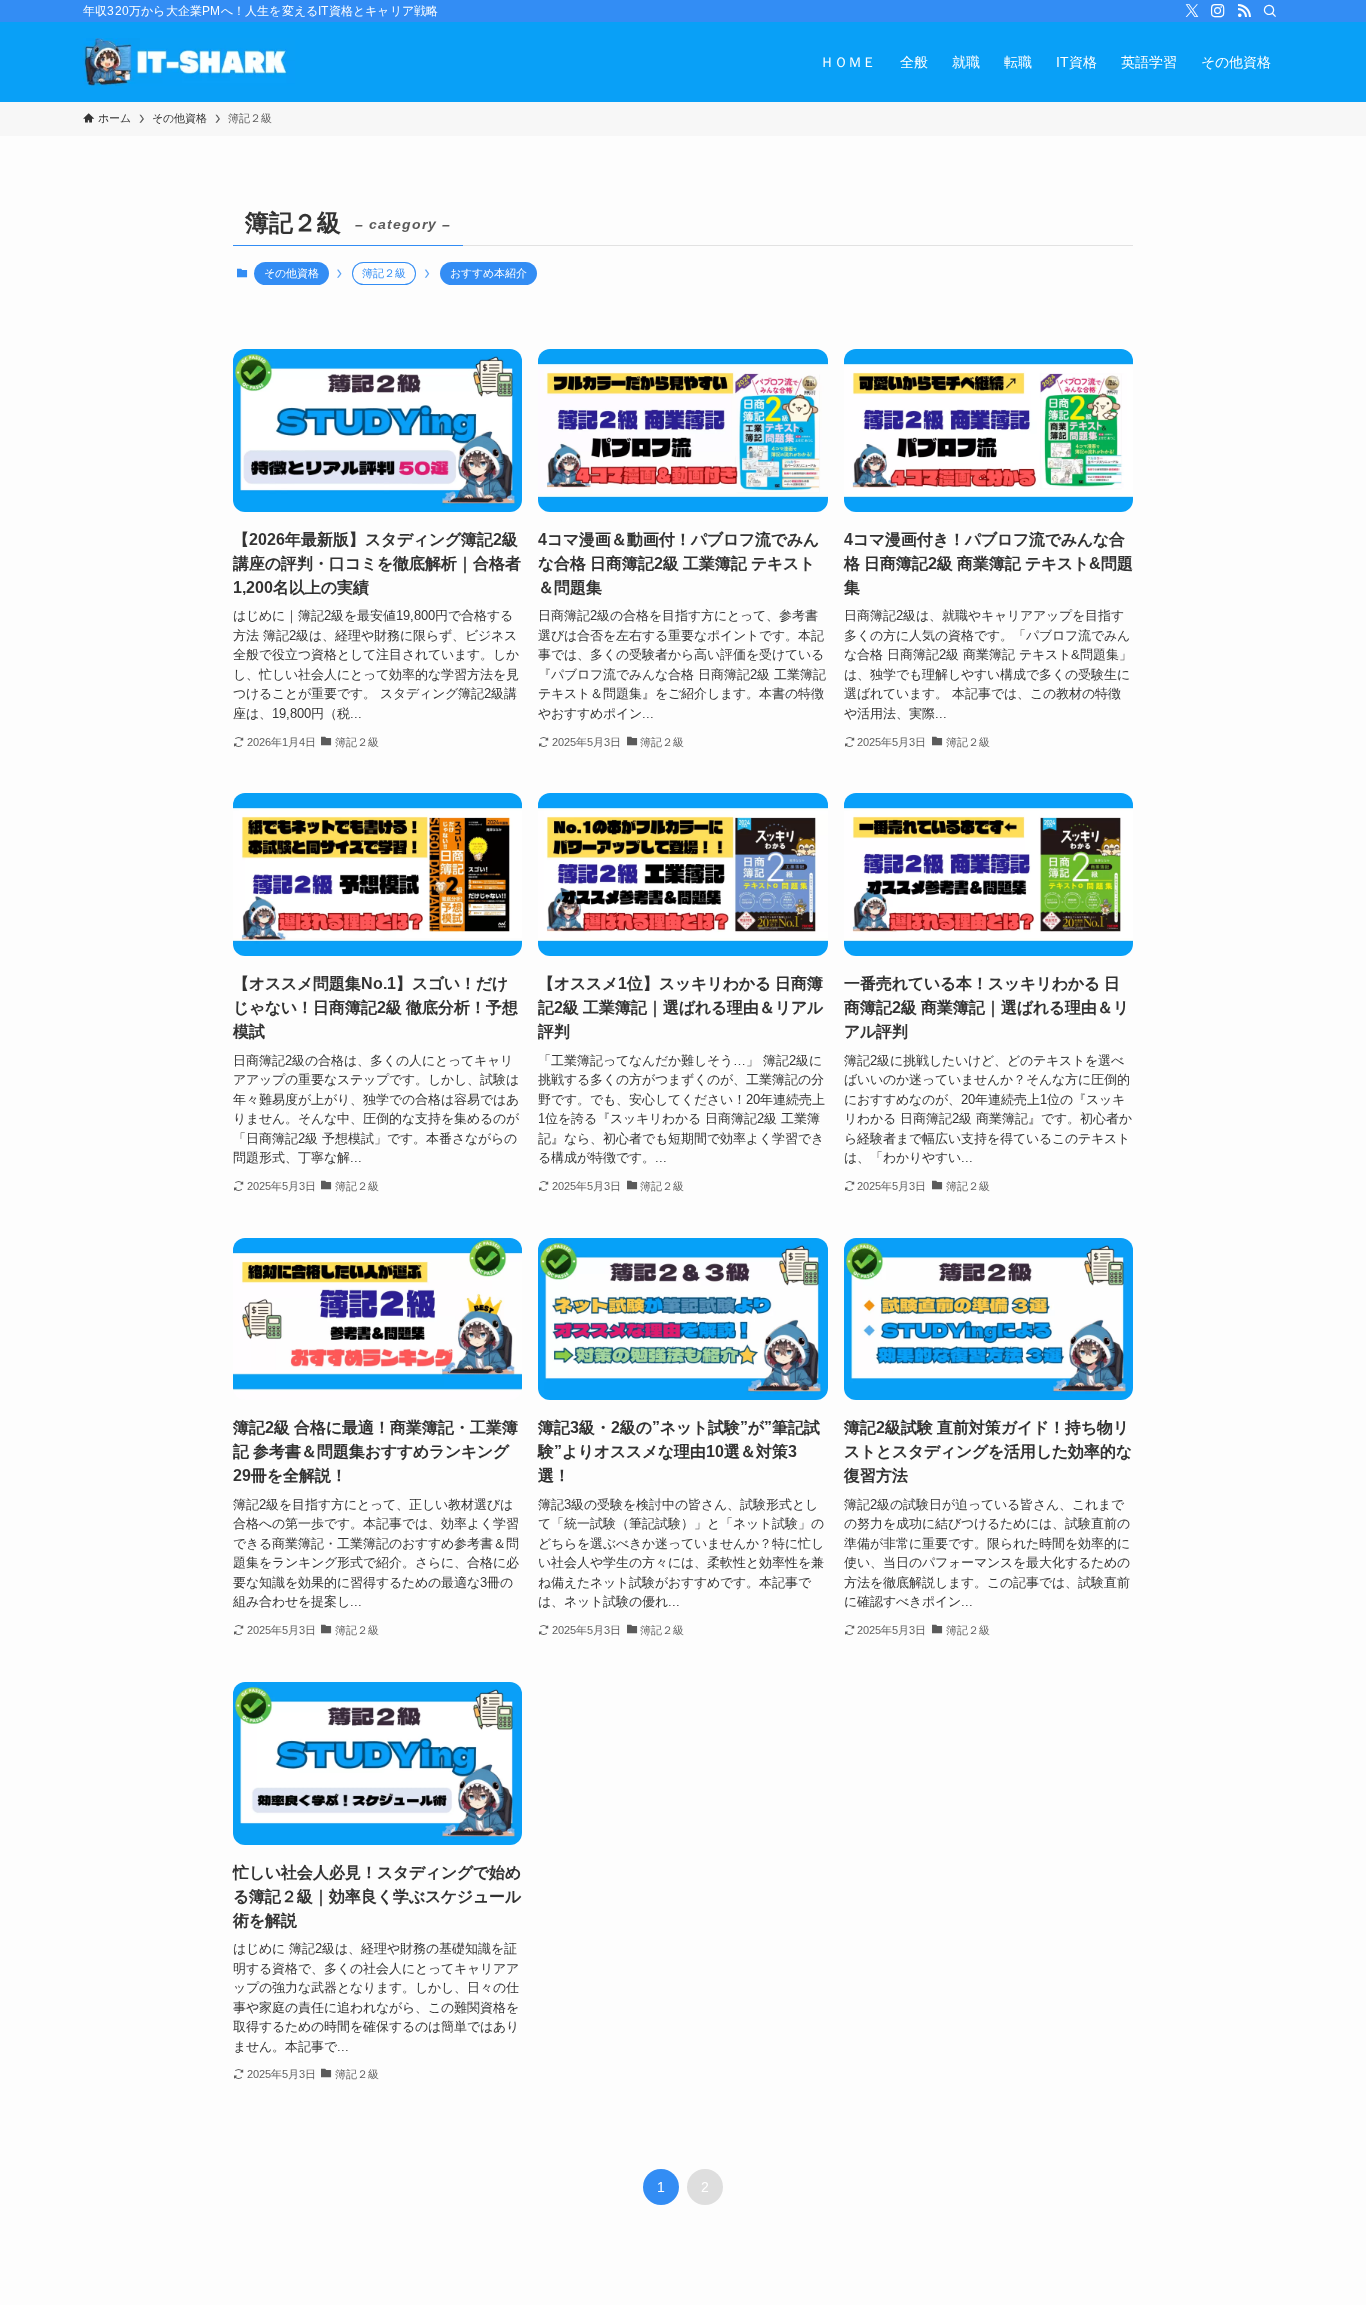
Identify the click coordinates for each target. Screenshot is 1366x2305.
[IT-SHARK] (189, 62)
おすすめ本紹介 (488, 273)
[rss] (1244, 11)
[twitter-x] (1192, 11)
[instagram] (1218, 11)
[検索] (1270, 11)
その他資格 (291, 273)
